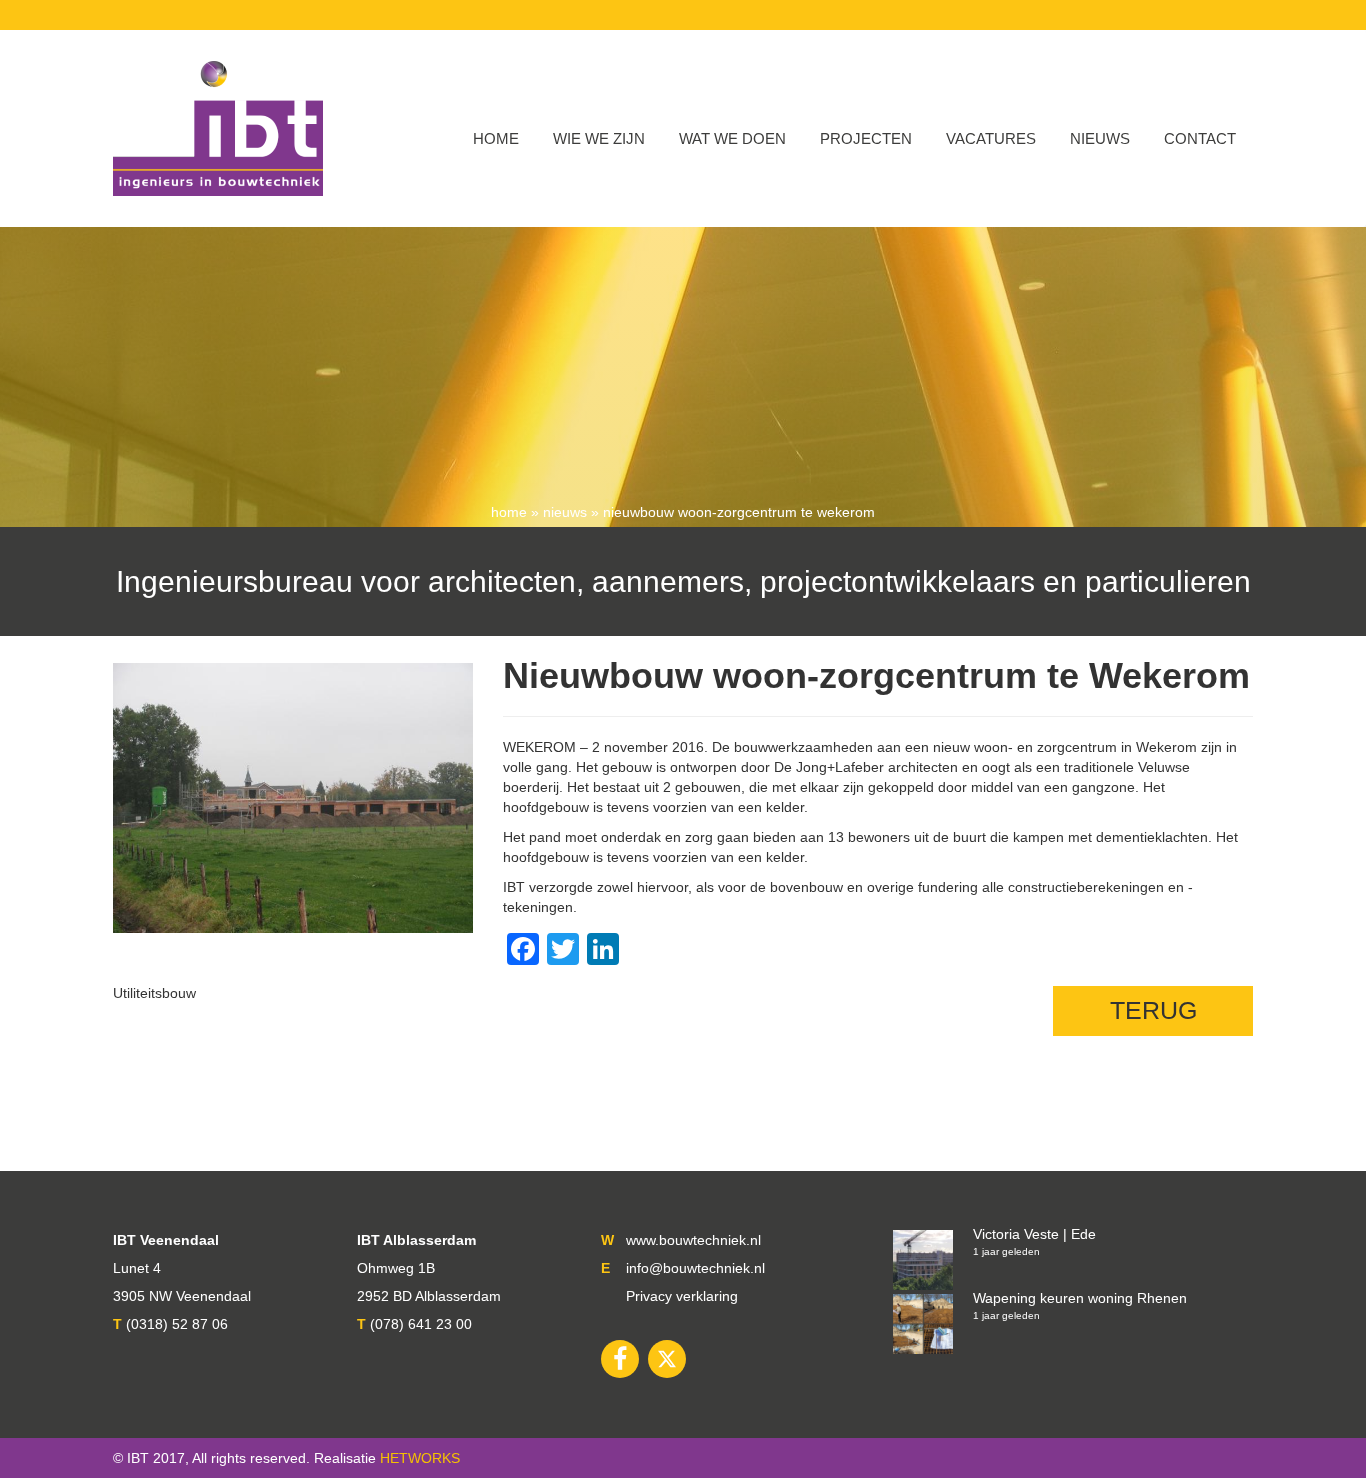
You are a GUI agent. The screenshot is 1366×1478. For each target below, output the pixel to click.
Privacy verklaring (682, 1296)
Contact (1200, 138)
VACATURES (991, 138)
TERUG (1153, 1010)
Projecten (866, 138)
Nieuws (1100, 138)
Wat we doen (732, 138)
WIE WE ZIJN (599, 138)
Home (496, 138)
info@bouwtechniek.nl (695, 1268)
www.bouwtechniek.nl (693, 1240)
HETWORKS (420, 1458)
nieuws (565, 512)
